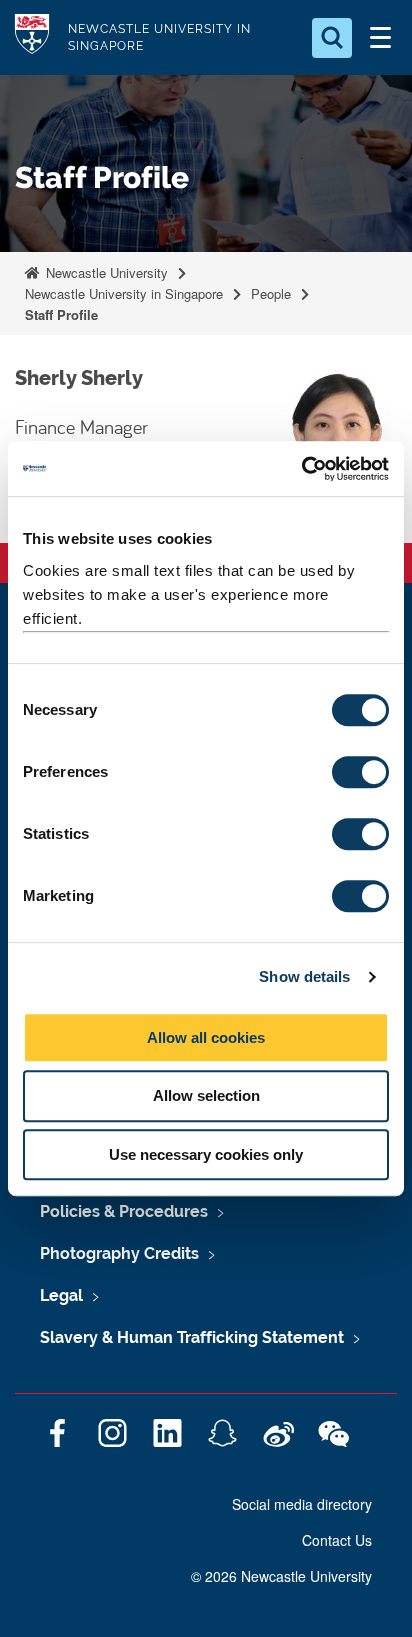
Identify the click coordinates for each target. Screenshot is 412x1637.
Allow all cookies (206, 1037)
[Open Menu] (380, 38)
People (271, 293)
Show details (304, 976)
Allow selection (206, 1095)
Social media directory (302, 1504)
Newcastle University (105, 272)
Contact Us (337, 1540)
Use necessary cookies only (206, 1154)
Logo (32, 37)
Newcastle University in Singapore (124, 293)
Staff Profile (61, 314)
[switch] (360, 772)
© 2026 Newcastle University (281, 1576)
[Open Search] (332, 38)
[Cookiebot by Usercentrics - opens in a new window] (301, 469)
